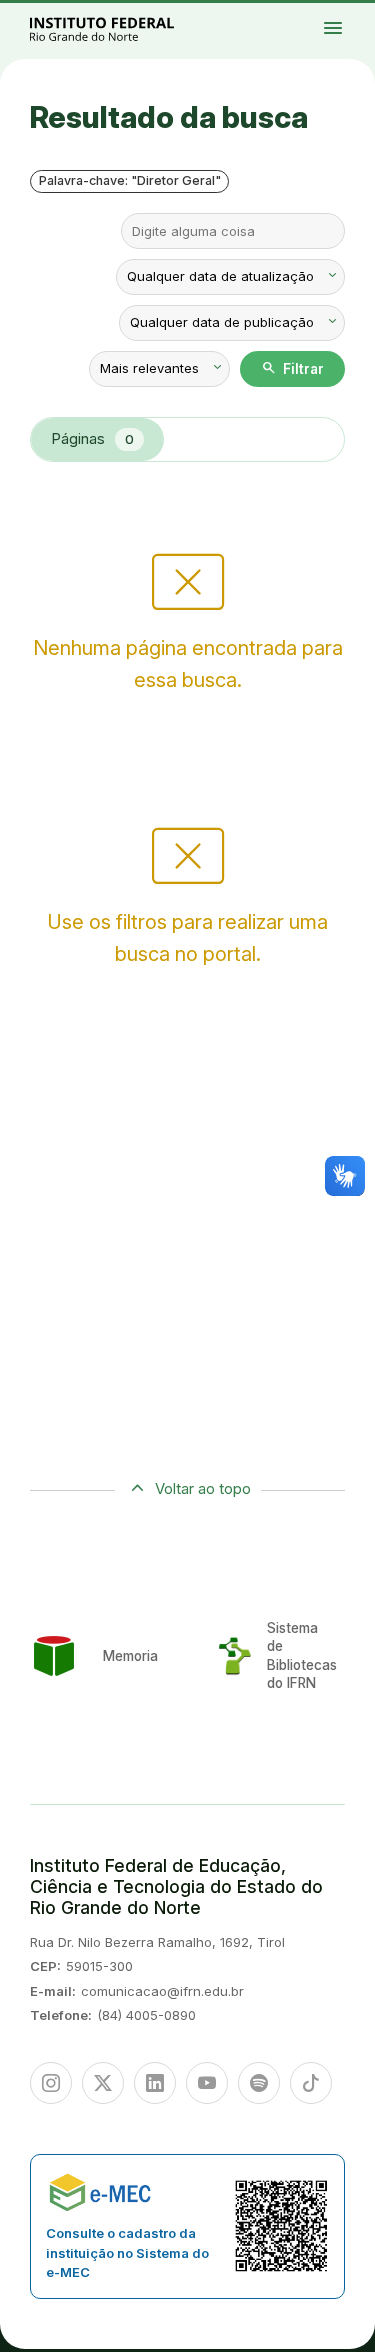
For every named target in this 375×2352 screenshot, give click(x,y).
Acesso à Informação (345, 26)
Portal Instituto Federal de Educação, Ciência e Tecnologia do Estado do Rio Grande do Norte (124, 28)
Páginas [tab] (92, 438)
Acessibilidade (356, 30)
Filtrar (292, 368)
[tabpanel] (187, 614)
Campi (352, 17)
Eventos (364, 26)
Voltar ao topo (203, 1488)
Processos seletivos (356, 13)
